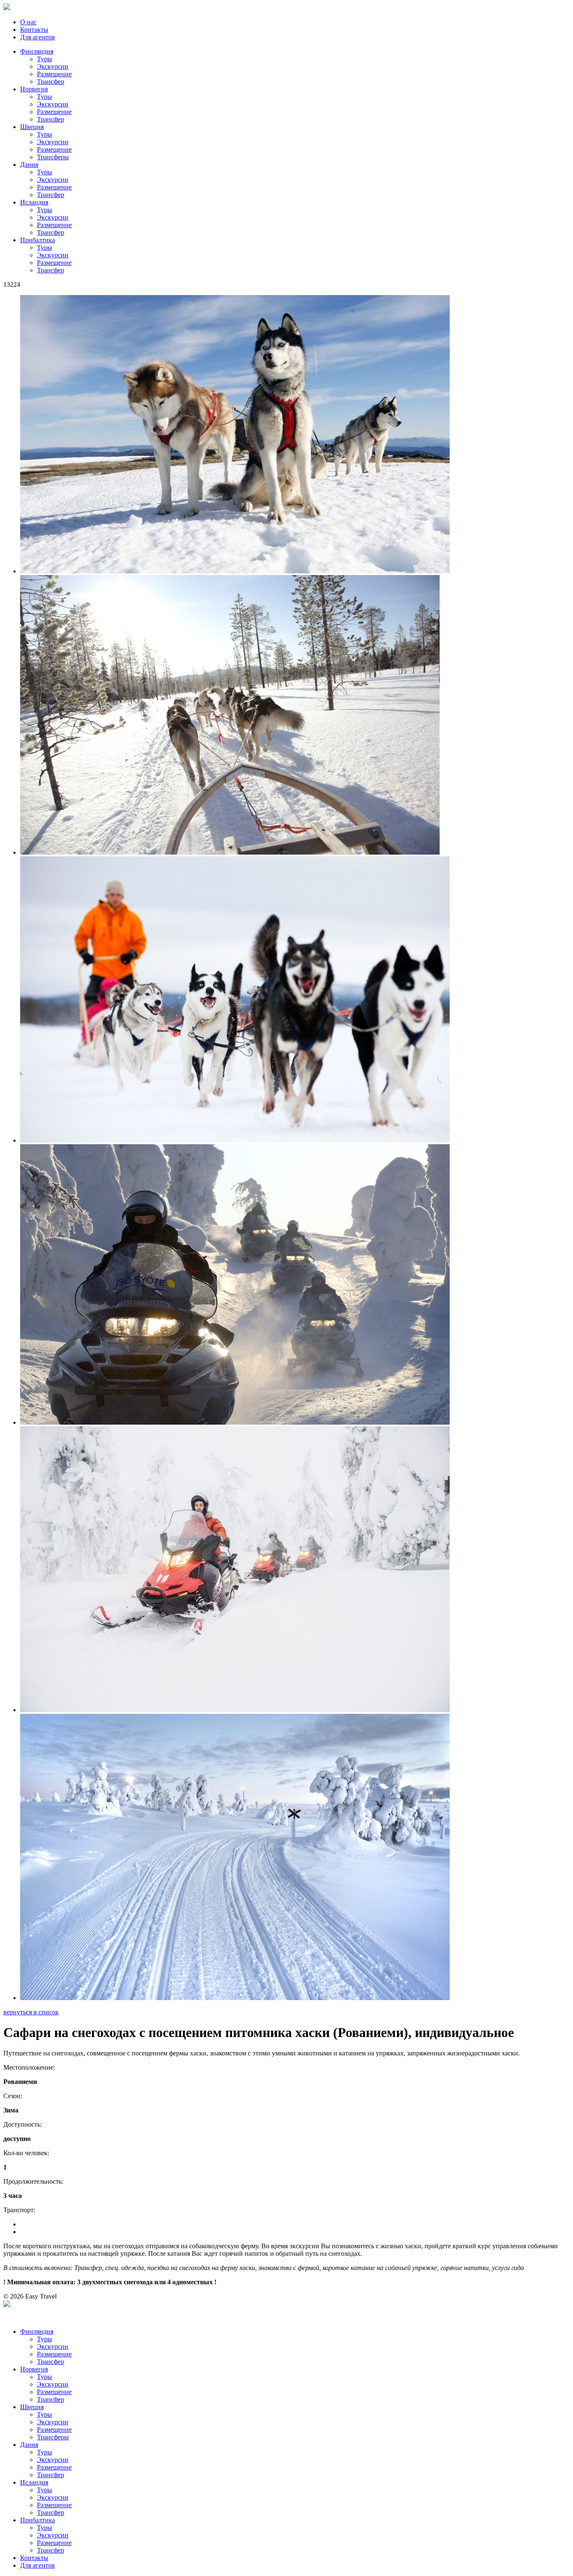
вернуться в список (31, 2012)
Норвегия (34, 89)
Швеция (32, 127)
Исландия (34, 202)
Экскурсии (53, 66)
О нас (28, 22)
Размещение (54, 74)
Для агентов (38, 37)
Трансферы (53, 157)
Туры (44, 59)
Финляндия (37, 51)
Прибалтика (38, 240)
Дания (29, 165)
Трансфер (51, 82)
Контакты (34, 30)
